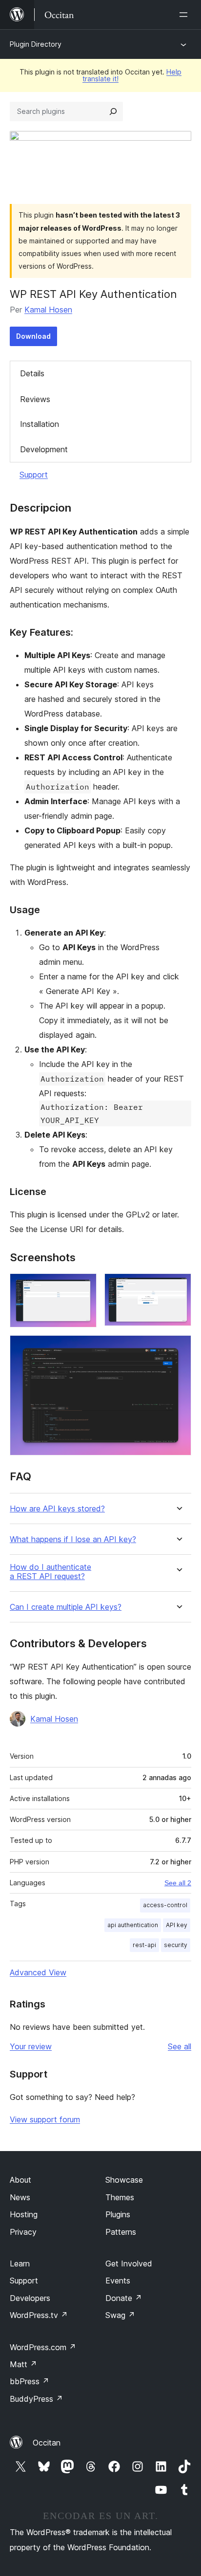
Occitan (47, 2443)
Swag (120, 2315)
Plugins (118, 2214)
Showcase (124, 2180)
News (20, 2197)
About (20, 2180)
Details (32, 373)
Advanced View (38, 1972)
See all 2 (178, 1883)
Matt (23, 2364)
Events (118, 2281)
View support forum (45, 2119)
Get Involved (129, 2263)
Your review (31, 2046)
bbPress (30, 2381)
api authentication (133, 1925)
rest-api (144, 1945)
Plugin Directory (36, 44)
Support (34, 475)
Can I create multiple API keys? (66, 1607)
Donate (124, 2298)
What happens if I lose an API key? (73, 1539)
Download (33, 336)
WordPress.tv (39, 2315)
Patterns (121, 2232)
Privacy (23, 2232)
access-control (165, 1905)
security (176, 1945)
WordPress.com (43, 2347)
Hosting (24, 2214)
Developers (30, 2298)
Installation (40, 424)
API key (177, 1925)
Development (44, 449)
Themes (120, 2197)
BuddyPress (36, 2399)
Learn (20, 2263)
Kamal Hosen (48, 310)
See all (180, 2046)
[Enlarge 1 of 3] (83, 1287)
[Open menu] (185, 15)
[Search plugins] (113, 111)
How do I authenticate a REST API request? (50, 1572)
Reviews (35, 399)
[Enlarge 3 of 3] (178, 1348)
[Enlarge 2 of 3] (178, 1287)
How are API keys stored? (57, 1509)
